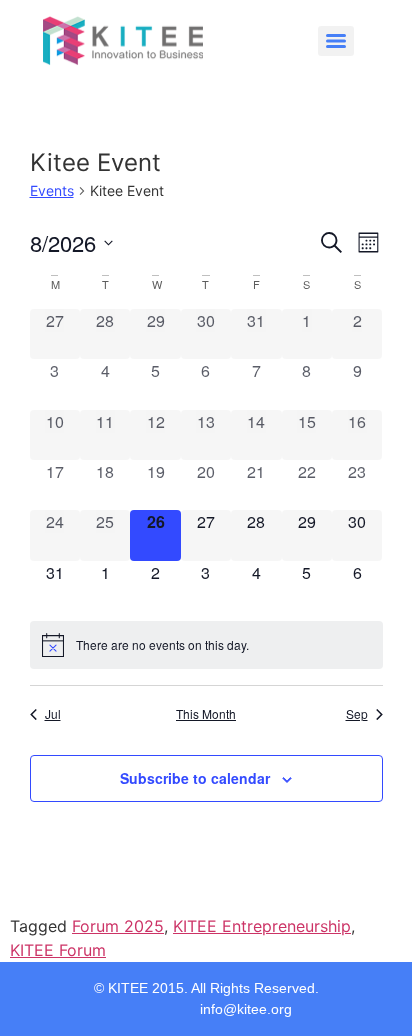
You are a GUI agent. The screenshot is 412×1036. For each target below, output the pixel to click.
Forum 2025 (118, 926)
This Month (206, 714)
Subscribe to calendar (195, 778)
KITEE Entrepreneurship (262, 926)
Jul (53, 714)
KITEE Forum (58, 950)
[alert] (206, 645)
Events (52, 190)
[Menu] (336, 41)
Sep (357, 714)
